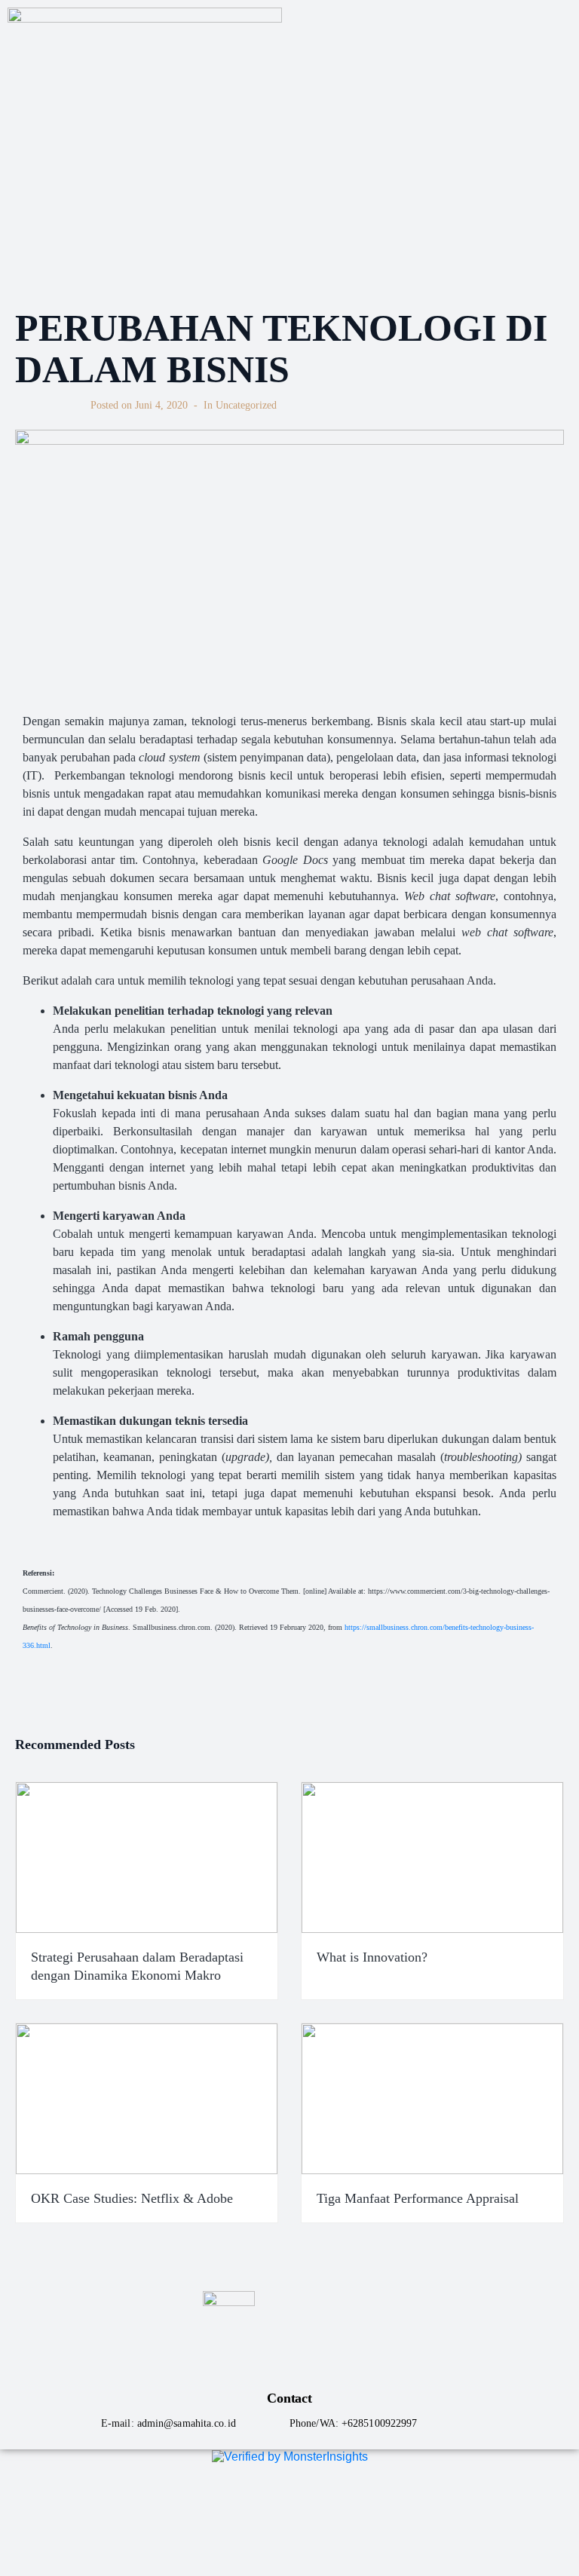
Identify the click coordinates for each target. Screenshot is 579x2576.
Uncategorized (246, 405)
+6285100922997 (379, 2423)
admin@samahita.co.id (187, 2423)
